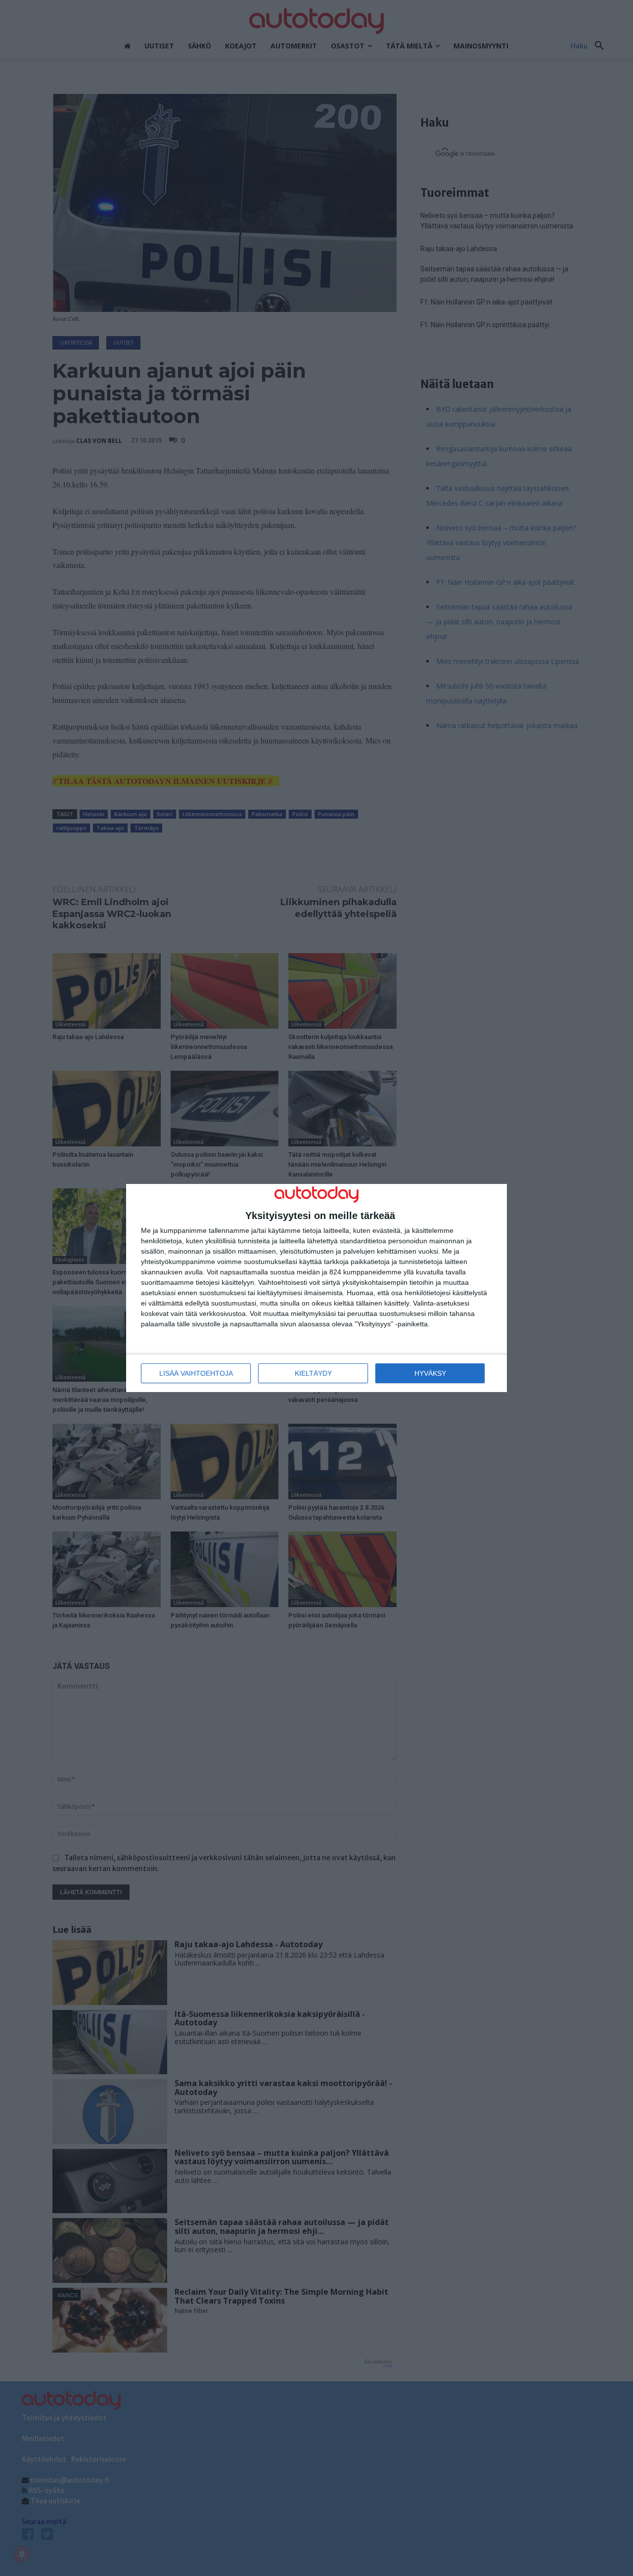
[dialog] (316, 1288)
